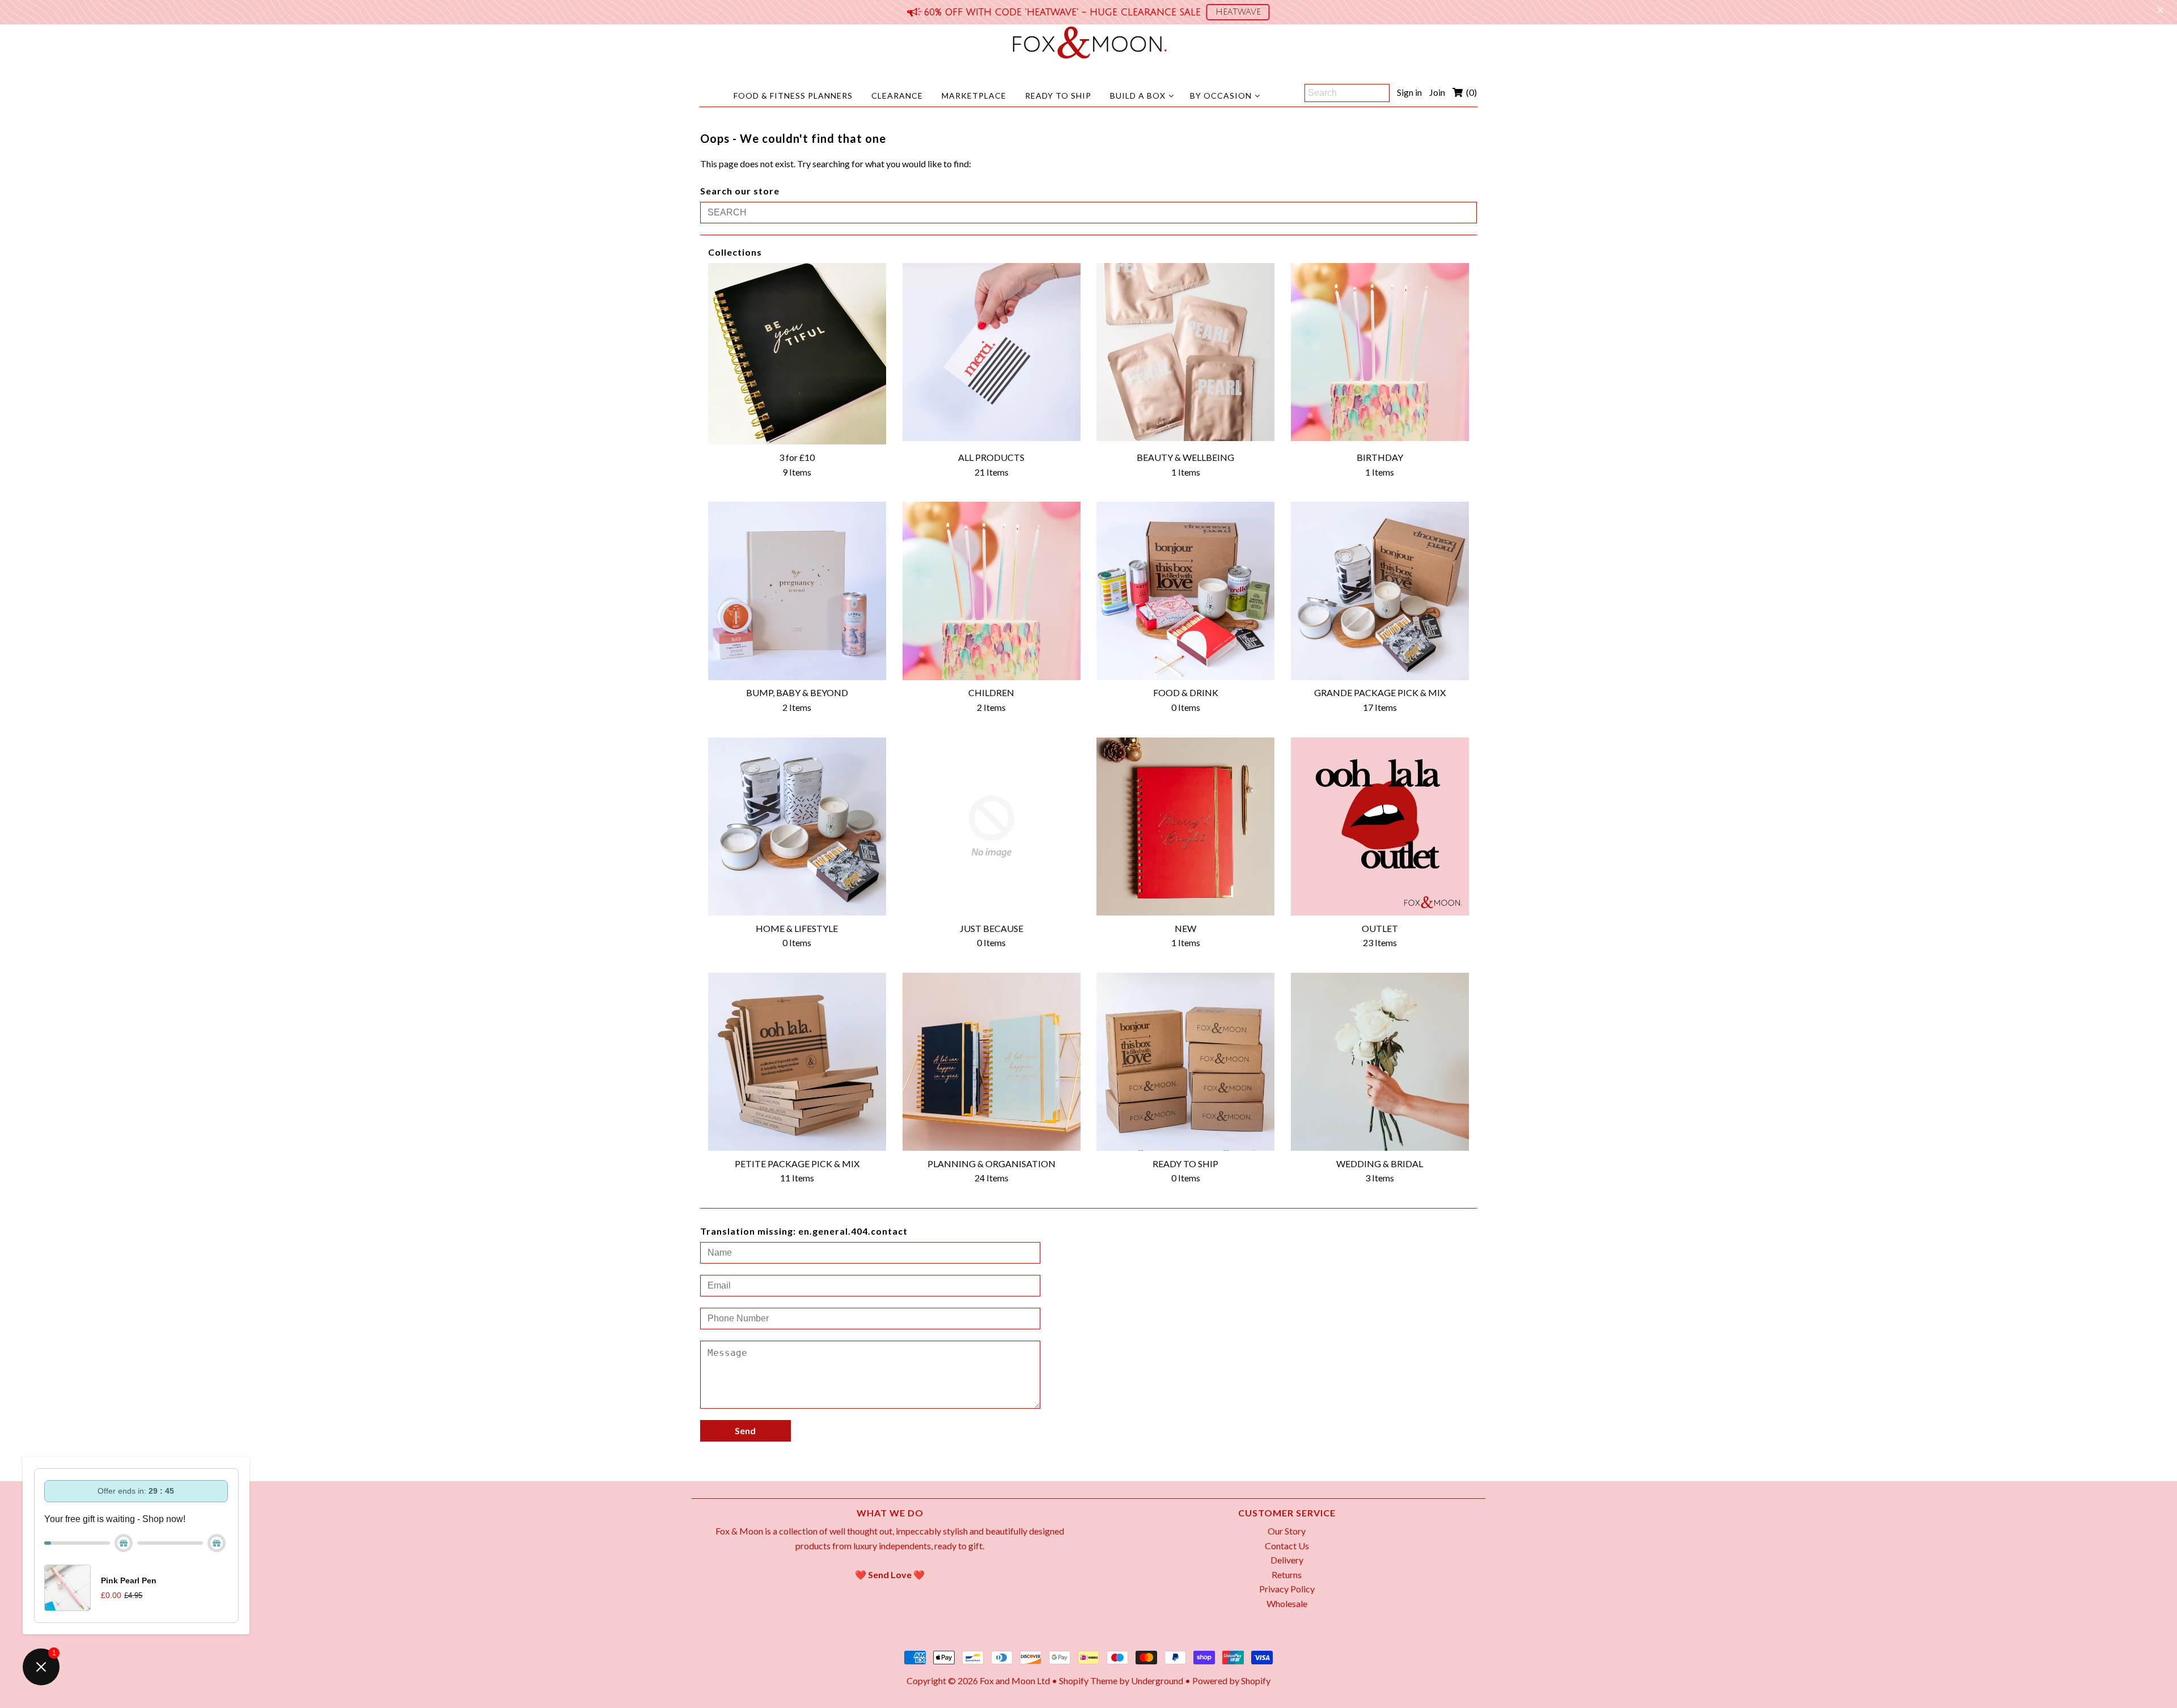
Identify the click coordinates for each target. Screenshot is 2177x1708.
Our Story (1287, 1531)
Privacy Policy (1287, 1589)
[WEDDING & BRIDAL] (1380, 1062)
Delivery (1287, 1560)
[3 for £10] (797, 354)
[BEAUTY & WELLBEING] (1185, 352)
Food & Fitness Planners (793, 96)
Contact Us (1287, 1546)
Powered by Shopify (1231, 1681)
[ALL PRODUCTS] (992, 352)
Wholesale (1287, 1603)
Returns (1287, 1575)
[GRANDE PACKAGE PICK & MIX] (1380, 591)
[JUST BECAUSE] (992, 827)
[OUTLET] (1380, 827)
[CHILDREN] (992, 591)
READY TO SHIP (1058, 96)
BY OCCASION (1221, 96)
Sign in (1409, 92)
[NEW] (1185, 827)
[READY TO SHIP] (1185, 1062)
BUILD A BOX (1138, 96)
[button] (1238, 12)
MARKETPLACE (974, 96)
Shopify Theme (1088, 1681)
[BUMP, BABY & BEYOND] (797, 591)
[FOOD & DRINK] (1185, 591)
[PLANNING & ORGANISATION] (992, 1062)
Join (1437, 92)
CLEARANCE (897, 96)
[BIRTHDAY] (1380, 352)
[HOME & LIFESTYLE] (797, 827)
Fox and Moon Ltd (1015, 1681)
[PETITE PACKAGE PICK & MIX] (797, 1062)
